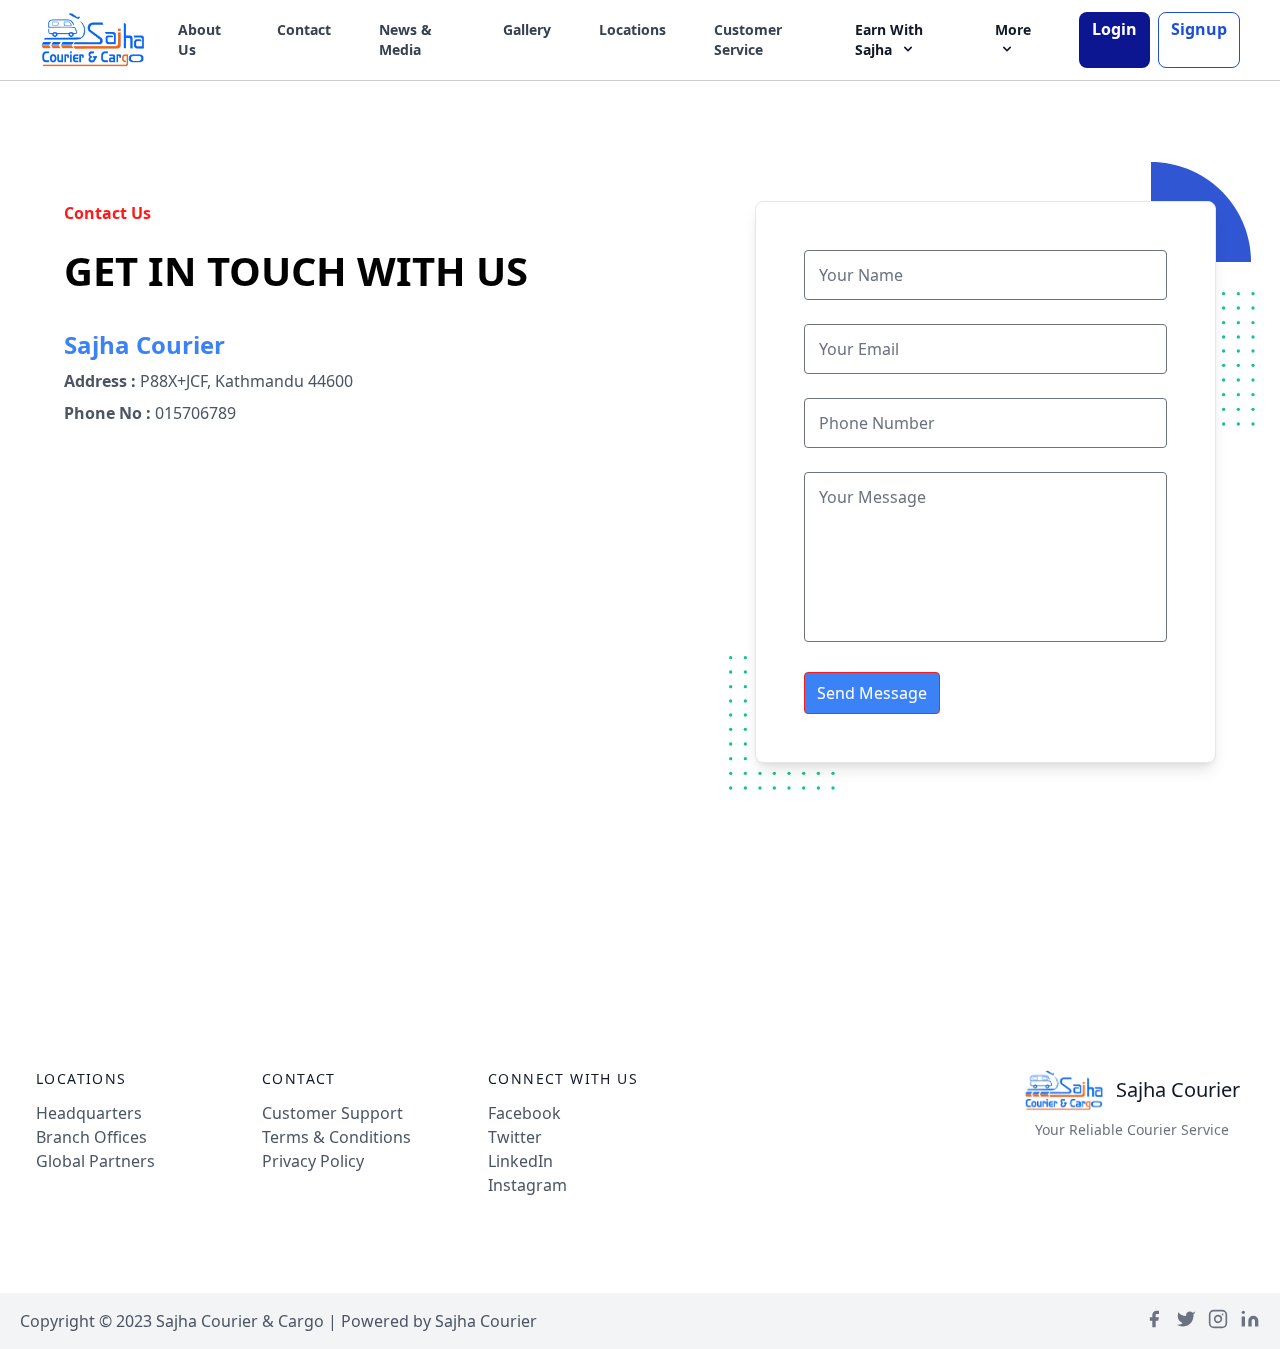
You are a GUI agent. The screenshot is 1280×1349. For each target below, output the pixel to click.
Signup (1199, 29)
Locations (632, 29)
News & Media (405, 39)
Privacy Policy (313, 1161)
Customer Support (332, 1113)
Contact (304, 29)
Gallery (527, 29)
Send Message (872, 693)
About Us (199, 39)
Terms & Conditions (336, 1137)
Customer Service (748, 39)
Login (1114, 29)
